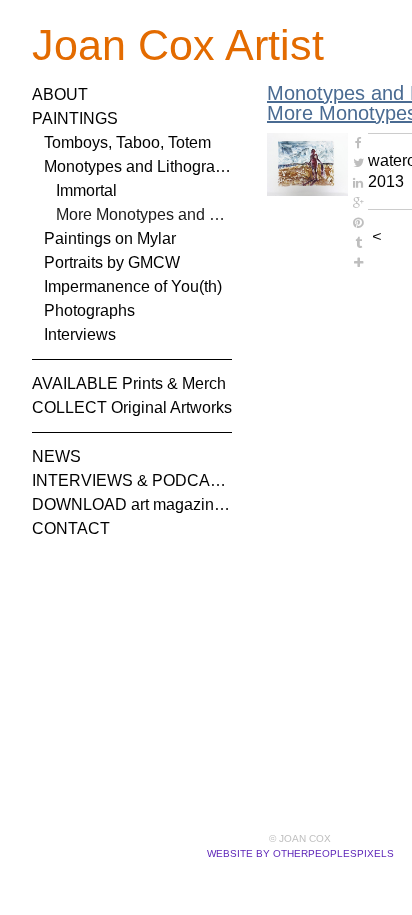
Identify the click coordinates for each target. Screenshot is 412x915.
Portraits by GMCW (112, 262)
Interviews (80, 334)
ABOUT (60, 94)
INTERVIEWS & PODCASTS (132, 480)
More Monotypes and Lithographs (144, 214)
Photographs (89, 310)
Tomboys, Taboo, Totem (127, 142)
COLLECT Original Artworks (132, 407)
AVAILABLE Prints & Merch (129, 383)
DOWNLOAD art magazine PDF (132, 504)
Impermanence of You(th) (133, 286)
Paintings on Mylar (110, 238)
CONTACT (71, 528)
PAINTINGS (75, 118)
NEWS (56, 456)
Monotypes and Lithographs (138, 166)
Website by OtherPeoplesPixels (300, 853)
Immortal (86, 190)
